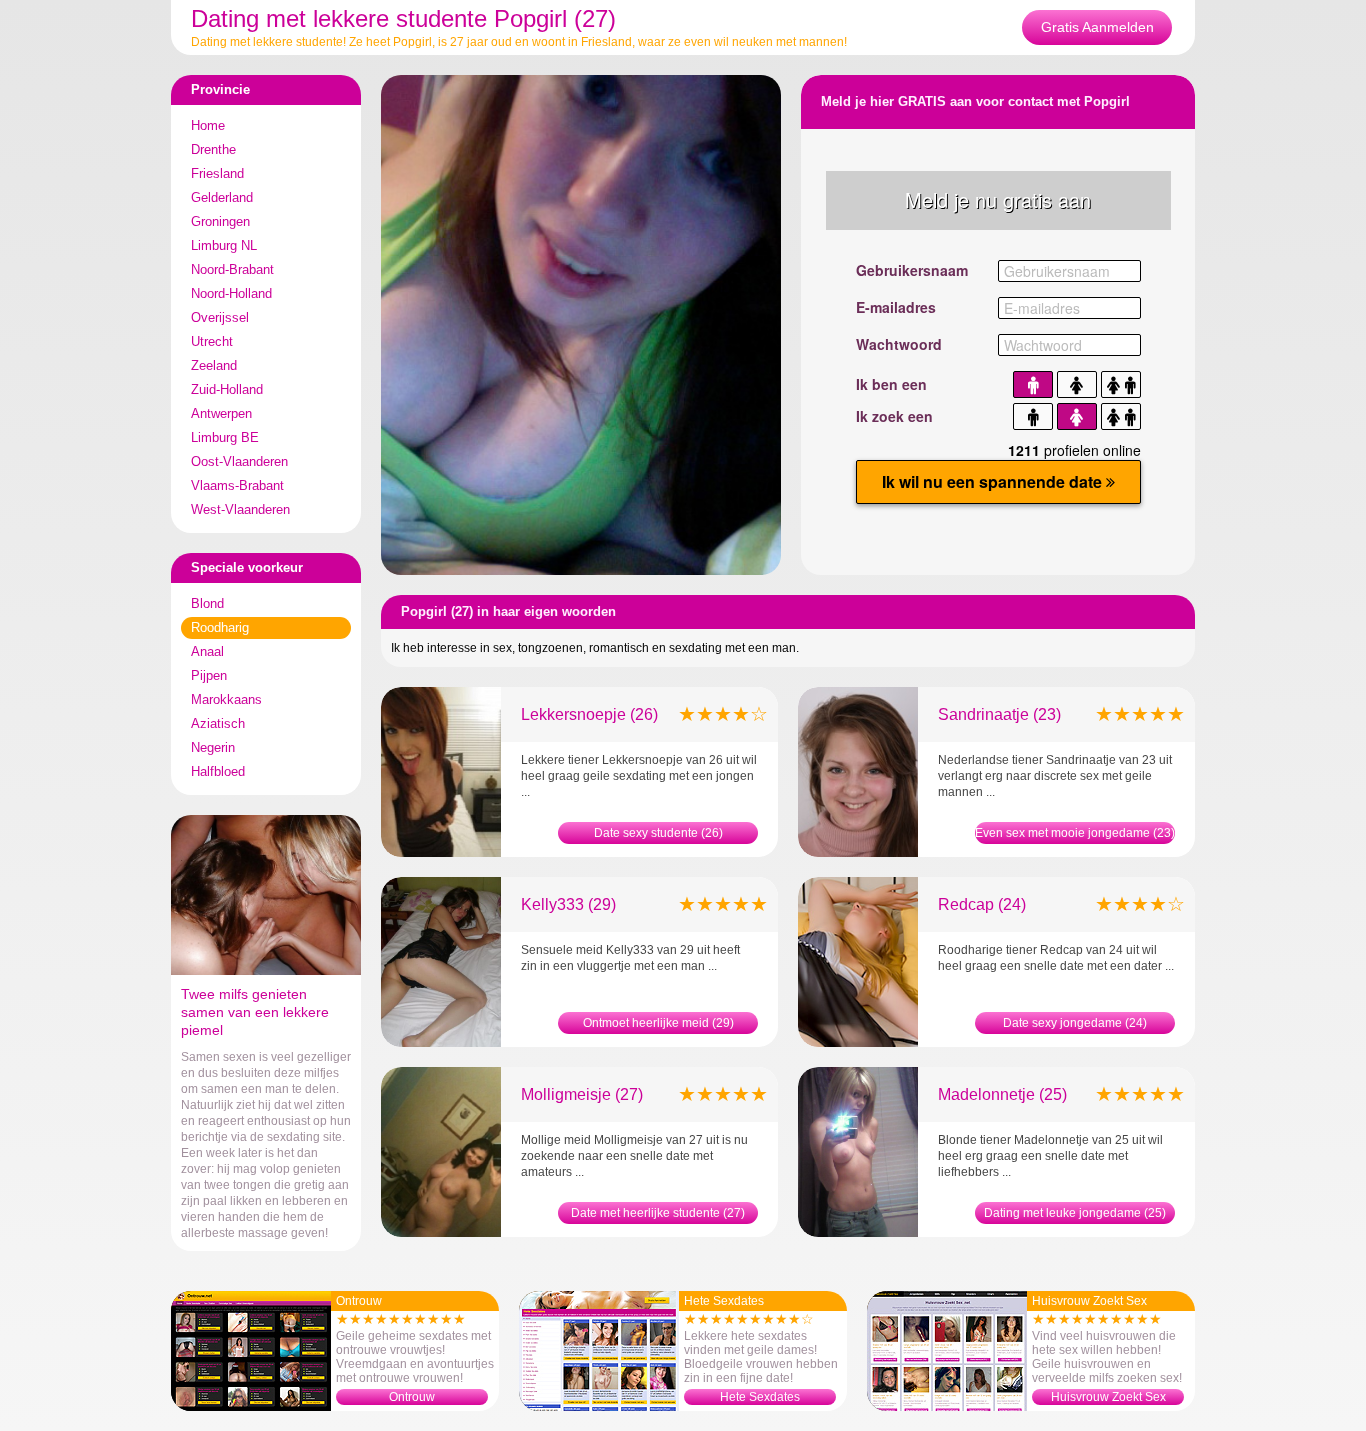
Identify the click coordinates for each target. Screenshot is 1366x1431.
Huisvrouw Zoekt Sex (1108, 1397)
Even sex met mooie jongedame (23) (1075, 833)
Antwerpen (221, 413)
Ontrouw (412, 1397)
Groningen (220, 221)
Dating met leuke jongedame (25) (1075, 1213)
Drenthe (213, 149)
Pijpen (209, 675)
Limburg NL (224, 245)
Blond (207, 603)
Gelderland (222, 197)
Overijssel (220, 317)
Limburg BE (225, 437)
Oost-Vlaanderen (239, 461)
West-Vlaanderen (240, 509)
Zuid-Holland (227, 389)
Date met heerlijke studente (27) (658, 1213)
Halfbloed (218, 771)
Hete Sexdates (760, 1397)
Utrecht (212, 341)
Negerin (213, 747)
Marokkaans (226, 699)
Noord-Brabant (232, 269)
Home (208, 125)
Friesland (217, 173)
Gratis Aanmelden (1097, 27)
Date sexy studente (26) (658, 833)
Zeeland (214, 365)
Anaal (207, 651)
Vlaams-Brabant (237, 485)
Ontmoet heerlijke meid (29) (658, 1023)
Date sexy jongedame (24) (1075, 1023)
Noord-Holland (231, 293)
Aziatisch (218, 723)
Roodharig (220, 627)
